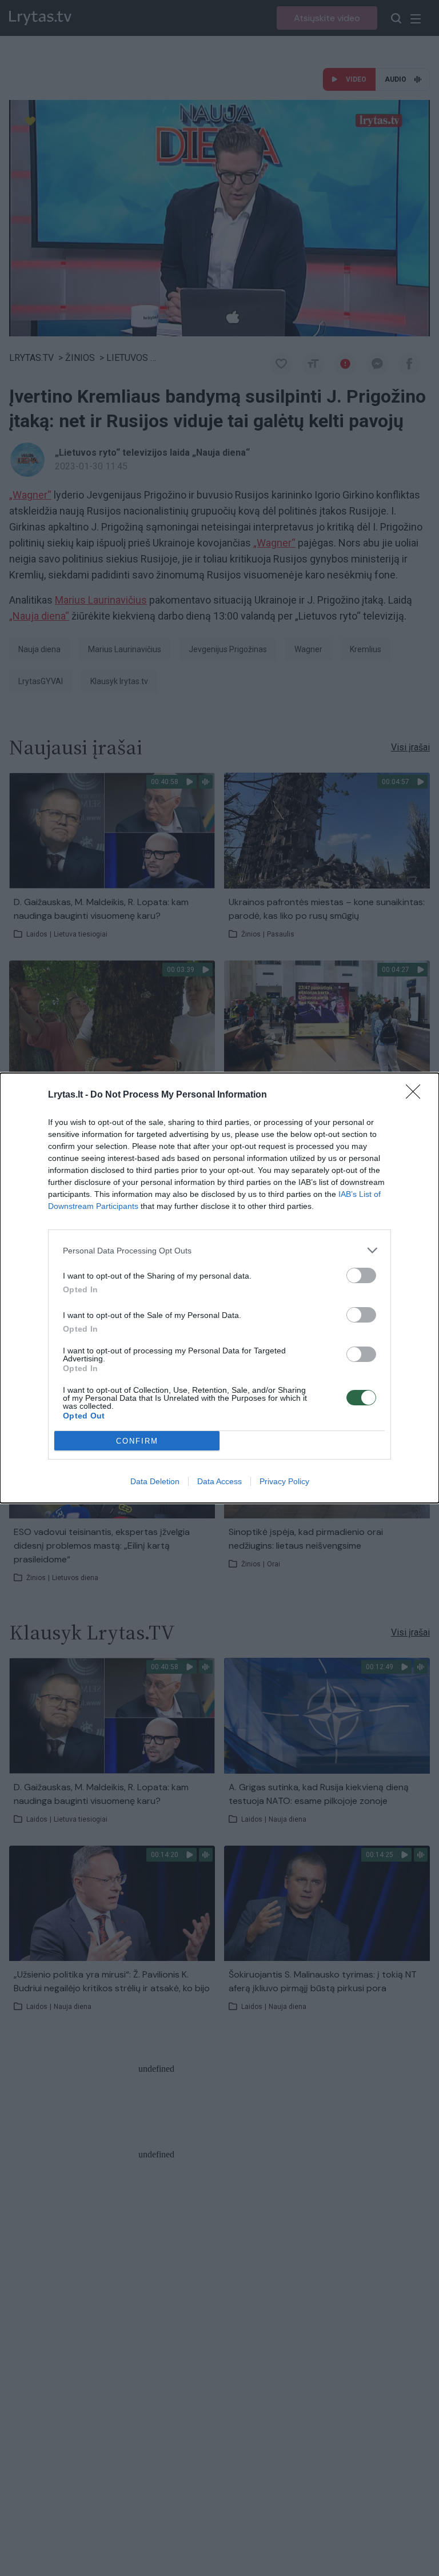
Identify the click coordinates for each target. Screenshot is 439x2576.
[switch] (361, 1275)
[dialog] (219, 1288)
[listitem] (219, 1250)
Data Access (219, 1481)
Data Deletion (155, 1481)
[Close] (417, 1095)
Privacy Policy (284, 1481)
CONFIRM (137, 1441)
